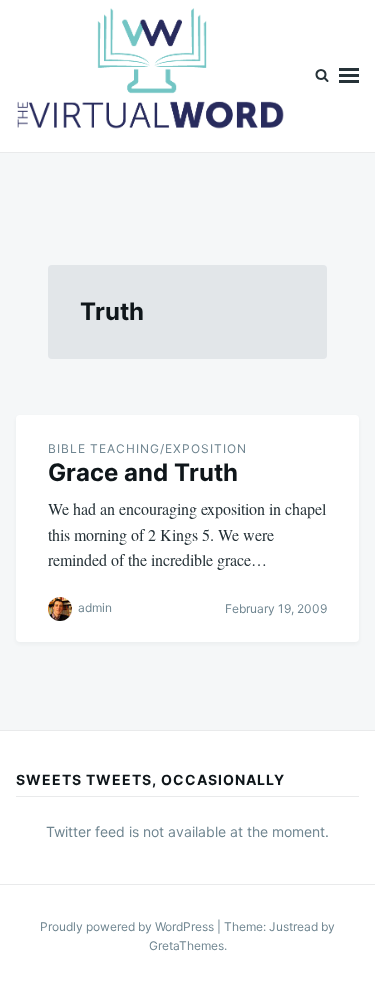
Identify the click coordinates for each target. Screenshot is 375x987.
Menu (349, 76)
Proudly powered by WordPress (128, 926)
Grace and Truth (143, 472)
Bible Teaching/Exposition (147, 448)
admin (95, 607)
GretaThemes (186, 945)
